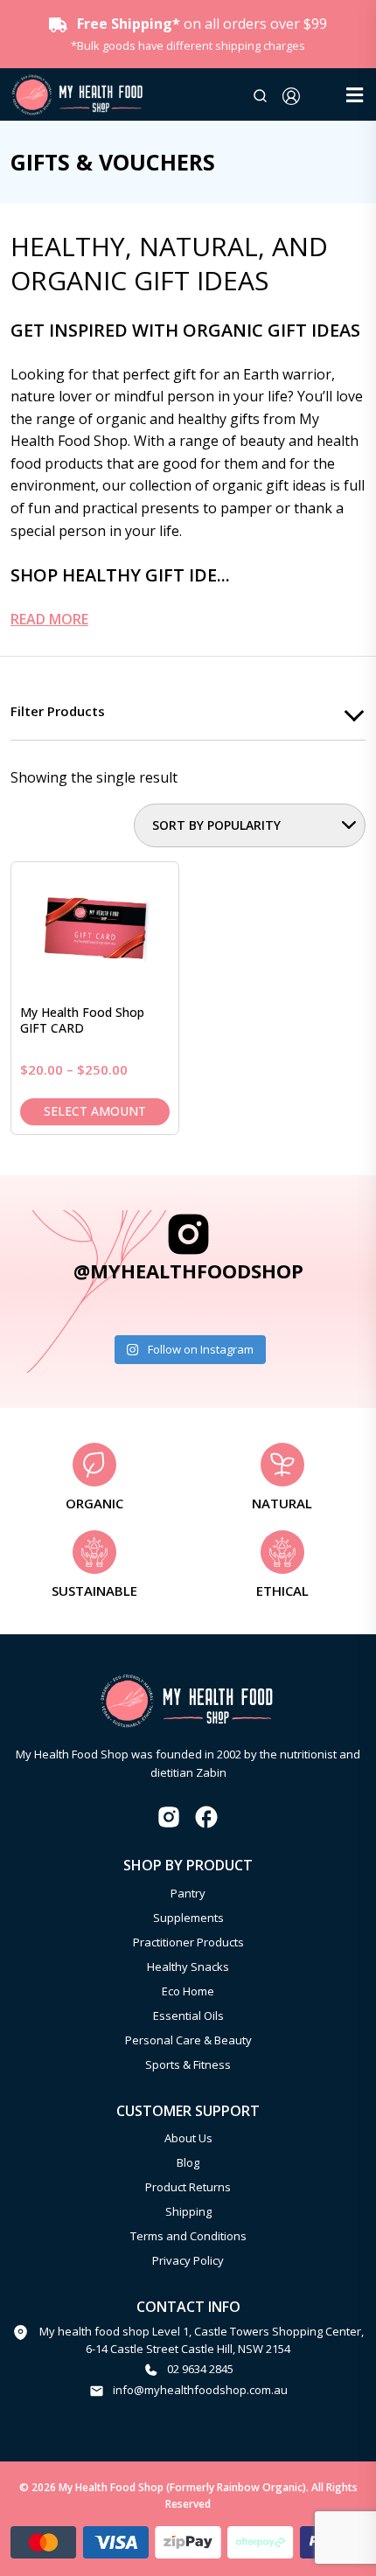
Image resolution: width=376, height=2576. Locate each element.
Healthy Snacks (188, 1967)
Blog (188, 2162)
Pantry (188, 1893)
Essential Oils (188, 2016)
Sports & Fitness (188, 2064)
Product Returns (188, 2187)
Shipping (188, 2211)
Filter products (58, 711)
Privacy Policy (188, 2260)
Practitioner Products (188, 1942)
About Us (188, 2138)
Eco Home (188, 1991)
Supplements (188, 1918)
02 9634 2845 (200, 2369)
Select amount (95, 1111)
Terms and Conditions (188, 2236)
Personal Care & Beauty (188, 2040)
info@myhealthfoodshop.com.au (200, 2390)
